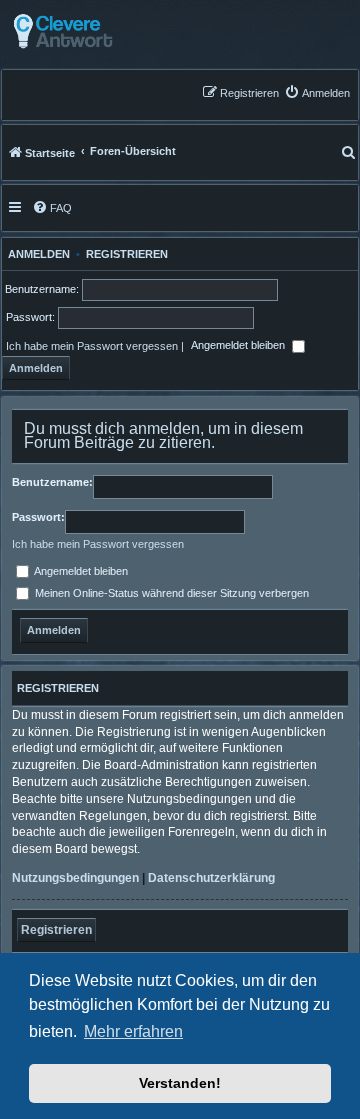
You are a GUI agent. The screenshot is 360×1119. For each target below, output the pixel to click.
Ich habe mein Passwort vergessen (92, 346)
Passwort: (38, 517)
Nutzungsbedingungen (75, 878)
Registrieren (127, 254)
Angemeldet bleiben (239, 346)
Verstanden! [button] (180, 1083)
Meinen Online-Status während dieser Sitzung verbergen (170, 593)
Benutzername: (52, 482)
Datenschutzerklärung (211, 878)
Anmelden (36, 254)
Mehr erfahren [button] (133, 1031)
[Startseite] (112, 31)
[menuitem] (317, 92)
